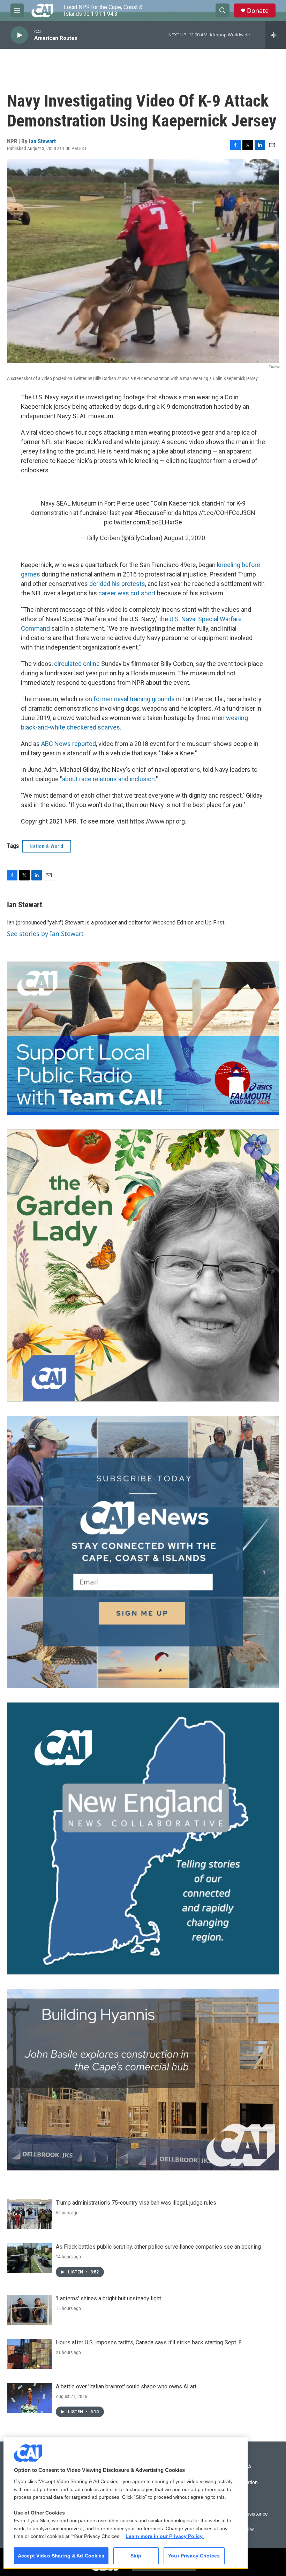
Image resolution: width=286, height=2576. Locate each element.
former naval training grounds (134, 699)
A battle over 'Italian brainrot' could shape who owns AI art (126, 2386)
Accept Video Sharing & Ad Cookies (61, 2556)
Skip (136, 2556)
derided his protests (117, 584)
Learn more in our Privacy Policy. (165, 2536)
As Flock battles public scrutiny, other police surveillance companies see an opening (158, 2247)
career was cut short (127, 593)
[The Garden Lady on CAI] (143, 1265)
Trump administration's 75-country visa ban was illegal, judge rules (136, 2203)
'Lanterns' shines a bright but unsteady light (108, 2298)
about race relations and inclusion (108, 779)
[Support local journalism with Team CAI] (143, 1038)
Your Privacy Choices (194, 2556)
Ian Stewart (42, 141)
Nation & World (47, 846)
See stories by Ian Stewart (45, 934)
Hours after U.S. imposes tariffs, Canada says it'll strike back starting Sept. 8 (149, 2342)
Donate (258, 11)
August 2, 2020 (185, 538)
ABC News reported (69, 744)
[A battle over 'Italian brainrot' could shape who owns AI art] (30, 2398)
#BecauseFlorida (158, 513)
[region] (126, 2503)
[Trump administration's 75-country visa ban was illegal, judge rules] (30, 2214)
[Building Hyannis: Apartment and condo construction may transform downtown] (143, 2080)
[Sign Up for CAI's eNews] (143, 1552)
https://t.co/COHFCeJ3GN (219, 513)
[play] (19, 35)
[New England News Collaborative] (143, 1838)
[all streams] (276, 35)
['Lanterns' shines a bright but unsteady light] (30, 2310)
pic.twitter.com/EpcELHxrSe (143, 522)
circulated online (77, 664)
